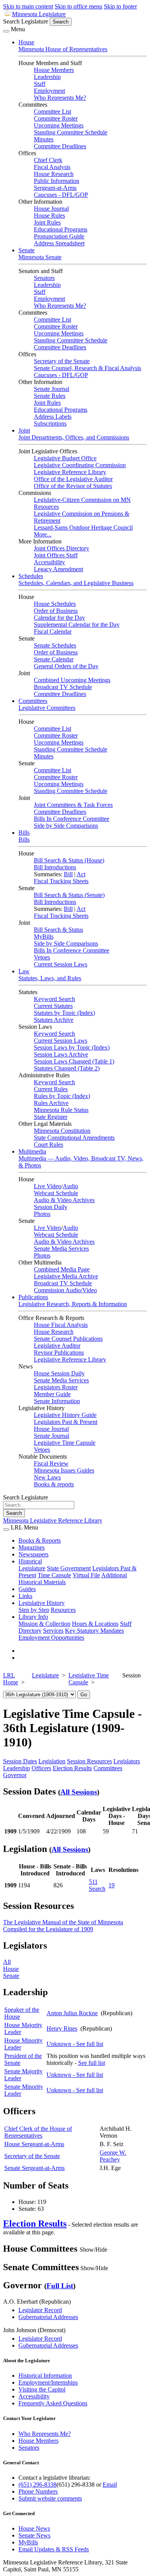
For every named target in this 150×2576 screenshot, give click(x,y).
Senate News (34, 2535)
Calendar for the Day (59, 618)
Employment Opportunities (51, 1638)
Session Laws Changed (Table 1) (74, 1061)
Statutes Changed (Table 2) (67, 1068)
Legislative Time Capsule (65, 1443)
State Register (51, 1117)
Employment (49, 91)
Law (24, 971)
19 (112, 1885)
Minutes (44, 139)
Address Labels (53, 417)
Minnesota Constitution (62, 1131)
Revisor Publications (59, 1353)
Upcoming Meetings (59, 125)
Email (110, 2485)
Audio (70, 1186)
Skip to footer (120, 6)
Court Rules (48, 1145)
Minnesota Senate (40, 257)
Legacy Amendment (58, 569)
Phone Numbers (38, 2491)
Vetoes (42, 957)
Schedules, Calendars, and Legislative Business (76, 583)
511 (93, 1882)
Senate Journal (52, 389)
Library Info (33, 1617)
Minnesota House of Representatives (63, 49)
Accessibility (49, 562)
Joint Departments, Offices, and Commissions (74, 437)
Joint (24, 430)
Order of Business (56, 611)
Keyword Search (54, 999)
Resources (63, 1610)
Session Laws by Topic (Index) (72, 1047)
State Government (69, 1568)
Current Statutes (53, 1006)
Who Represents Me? (60, 98)
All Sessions (79, 1792)
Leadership (47, 77)
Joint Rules (47, 222)
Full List (60, 2286)
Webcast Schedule (56, 1193)
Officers (41, 1768)
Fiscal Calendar (53, 631)
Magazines (32, 1547)
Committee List (52, 112)
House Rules (49, 216)
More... (43, 534)
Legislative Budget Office (65, 458)
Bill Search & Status (58, 930)
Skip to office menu (78, 6)
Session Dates (20, 1761)
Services (53, 1631)
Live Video (47, 1186)
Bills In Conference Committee (72, 819)
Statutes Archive (54, 1020)
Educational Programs (61, 229)
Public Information (57, 181)
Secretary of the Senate (62, 361)
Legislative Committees (47, 708)
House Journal (51, 209)
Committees (33, 701)
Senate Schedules (55, 645)
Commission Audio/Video (65, 1290)
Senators (44, 278)
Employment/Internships (48, 2382)
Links (25, 1596)
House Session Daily (59, 1373)
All (7, 1962)
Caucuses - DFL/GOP (61, 195)
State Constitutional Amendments (74, 1138)
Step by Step (34, 1610)
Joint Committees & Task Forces (73, 805)
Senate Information (57, 1401)
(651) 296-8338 (37, 2485)
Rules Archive (51, 1103)
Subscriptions (50, 423)
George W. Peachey (113, 2156)
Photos (42, 1214)
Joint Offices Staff (56, 555)
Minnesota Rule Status (61, 1110)
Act (81, 874)
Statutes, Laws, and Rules (50, 978)
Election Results (72, 1768)
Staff (40, 84)
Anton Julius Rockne (72, 2013)
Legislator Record (40, 2310)
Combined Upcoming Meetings (72, 680)
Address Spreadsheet (59, 243)
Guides (27, 1589)
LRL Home (11, 1679)
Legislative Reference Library (70, 472)
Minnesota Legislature (39, 14)
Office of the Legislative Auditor (73, 479)
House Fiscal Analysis (61, 1325)
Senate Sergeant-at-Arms (34, 2168)
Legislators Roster (56, 1387)
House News (34, 2528)
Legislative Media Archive (66, 1276)
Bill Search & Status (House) (69, 860)
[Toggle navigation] (6, 31)
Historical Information (45, 2376)
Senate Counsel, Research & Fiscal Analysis (87, 368)
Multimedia (32, 1151)
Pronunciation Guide (59, 236)
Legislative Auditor (57, 1346)
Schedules (31, 576)
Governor (15, 1775)
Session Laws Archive (61, 1054)
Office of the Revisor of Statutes (73, 486)
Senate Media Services (61, 1249)
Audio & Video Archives (64, 1200)
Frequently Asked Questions (53, 2403)
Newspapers (33, 1554)
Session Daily (51, 1207)
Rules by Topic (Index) (62, 1096)
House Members (54, 70)
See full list (92, 2063)
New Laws (47, 1477)
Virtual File (86, 1575)
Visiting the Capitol (42, 2389)
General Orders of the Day (66, 666)
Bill (68, 874)
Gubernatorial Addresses (48, 2317)
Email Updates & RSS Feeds (54, 2549)
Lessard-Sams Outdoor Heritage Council (83, 527)
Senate (27, 250)
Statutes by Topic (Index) (64, 1013)
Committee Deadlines (60, 146)
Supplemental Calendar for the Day (77, 625)
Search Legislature (26, 21)
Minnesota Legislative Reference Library (53, 1520)
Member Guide (52, 1394)
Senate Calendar (54, 659)
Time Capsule (54, 1575)
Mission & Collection (44, 1624)
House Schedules (55, 604)
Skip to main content (28, 6)
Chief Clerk (48, 160)
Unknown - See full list (75, 2044)
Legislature (32, 1568)
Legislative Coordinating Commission (80, 465)
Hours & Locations (95, 1624)
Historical (30, 1561)
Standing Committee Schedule (71, 132)
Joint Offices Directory (62, 548)
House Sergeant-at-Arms (34, 2144)
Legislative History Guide (65, 1415)
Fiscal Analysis (52, 167)
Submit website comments (50, 2498)
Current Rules (51, 1089)
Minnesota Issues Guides (64, 1470)
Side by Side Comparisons (66, 826)
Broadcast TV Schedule (63, 687)
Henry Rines (62, 2028)
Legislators (127, 1761)
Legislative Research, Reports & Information (73, 1304)
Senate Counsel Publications (68, 1339)
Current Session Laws (61, 964)
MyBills (44, 937)
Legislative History (42, 1603)
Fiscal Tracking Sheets (61, 881)
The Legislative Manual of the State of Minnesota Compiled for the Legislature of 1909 (63, 1926)
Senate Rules (50, 396)
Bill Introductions (55, 867)
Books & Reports (40, 1540)
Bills (24, 833)
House (26, 42)
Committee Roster (56, 118)
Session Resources (89, 1761)
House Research (54, 174)
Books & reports (54, 1484)
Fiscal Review (51, 1463)
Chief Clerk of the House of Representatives (38, 2132)
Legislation (52, 1761)
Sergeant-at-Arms (55, 188)
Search (97, 1889)
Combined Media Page (62, 1269)
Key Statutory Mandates (94, 1631)
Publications (33, 1297)
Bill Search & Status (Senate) (69, 895)
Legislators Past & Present (66, 1422)
